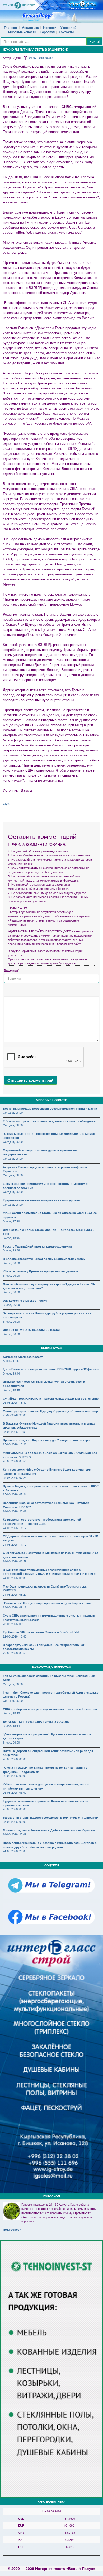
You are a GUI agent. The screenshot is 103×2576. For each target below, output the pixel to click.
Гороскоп (48, 32)
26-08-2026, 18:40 (15, 1402)
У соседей (68, 28)
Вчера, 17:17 (11, 1360)
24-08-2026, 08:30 (15, 1578)
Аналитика (30, 28)
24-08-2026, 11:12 (15, 1528)
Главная (10, 28)
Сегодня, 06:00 (13, 1112)
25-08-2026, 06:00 (15, 1809)
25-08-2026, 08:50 (15, 1461)
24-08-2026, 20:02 (15, 1511)
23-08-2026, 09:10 (15, 1624)
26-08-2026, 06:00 (15, 1759)
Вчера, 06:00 (11, 1263)
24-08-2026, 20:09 (15, 1834)
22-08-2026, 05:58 (15, 1653)
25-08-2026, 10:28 (15, 1444)
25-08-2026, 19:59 (15, 1432)
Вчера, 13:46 (11, 1238)
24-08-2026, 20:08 (15, 1851)
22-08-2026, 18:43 (15, 1636)
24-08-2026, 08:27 (15, 1594)
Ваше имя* (11, 970)
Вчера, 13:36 (11, 1250)
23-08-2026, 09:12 (15, 1607)
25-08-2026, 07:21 (15, 1494)
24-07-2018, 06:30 (41, 58)
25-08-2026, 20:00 (15, 1415)
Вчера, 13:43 (11, 1713)
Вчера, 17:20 (11, 1221)
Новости (50, 28)
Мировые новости (22, 32)
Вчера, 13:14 (11, 1726)
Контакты (66, 32)
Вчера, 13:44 (11, 1373)
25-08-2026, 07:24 (15, 1477)
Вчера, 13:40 (11, 1390)
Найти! (94, 41)
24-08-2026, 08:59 (15, 1561)
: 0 (8, 804)
